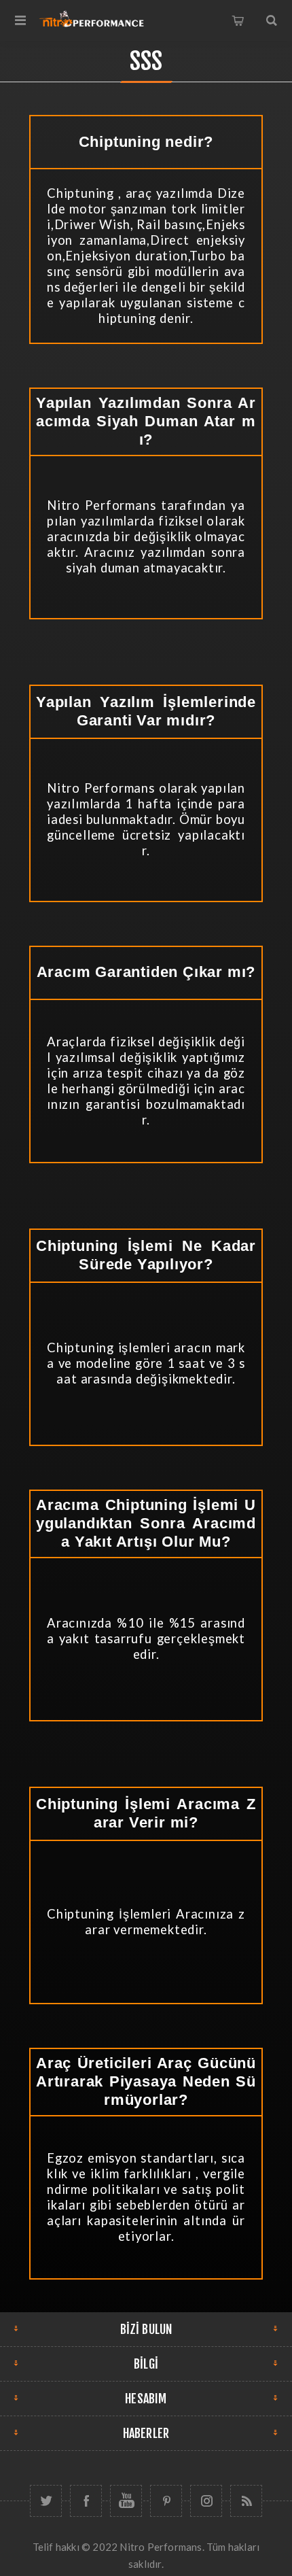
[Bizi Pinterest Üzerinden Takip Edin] (166, 2501)
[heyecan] (46, 2501)
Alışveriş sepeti (238, 20)
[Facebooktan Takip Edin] (86, 2501)
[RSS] (246, 2501)
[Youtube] (126, 2501)
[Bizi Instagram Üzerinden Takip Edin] (206, 2501)
